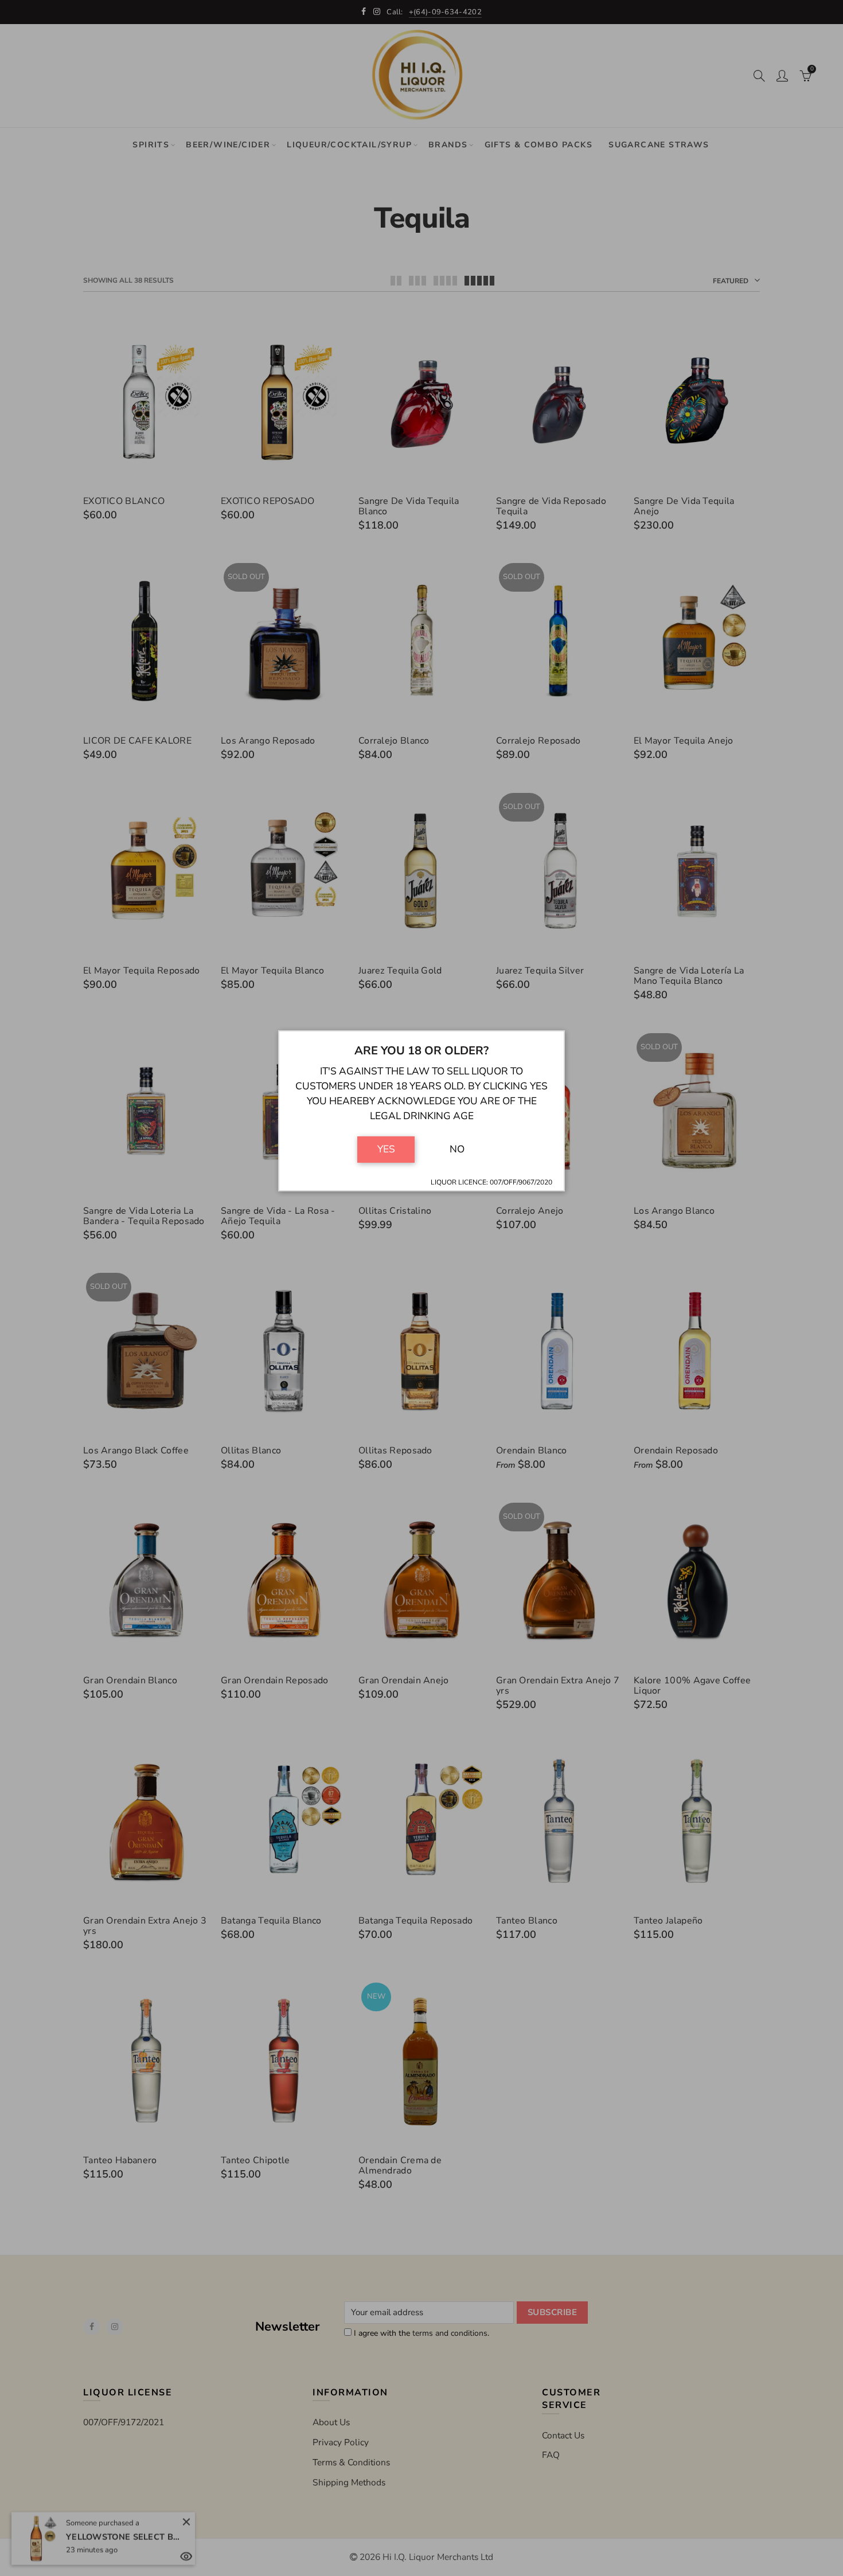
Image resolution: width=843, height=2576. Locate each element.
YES (386, 1149)
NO (457, 1149)
